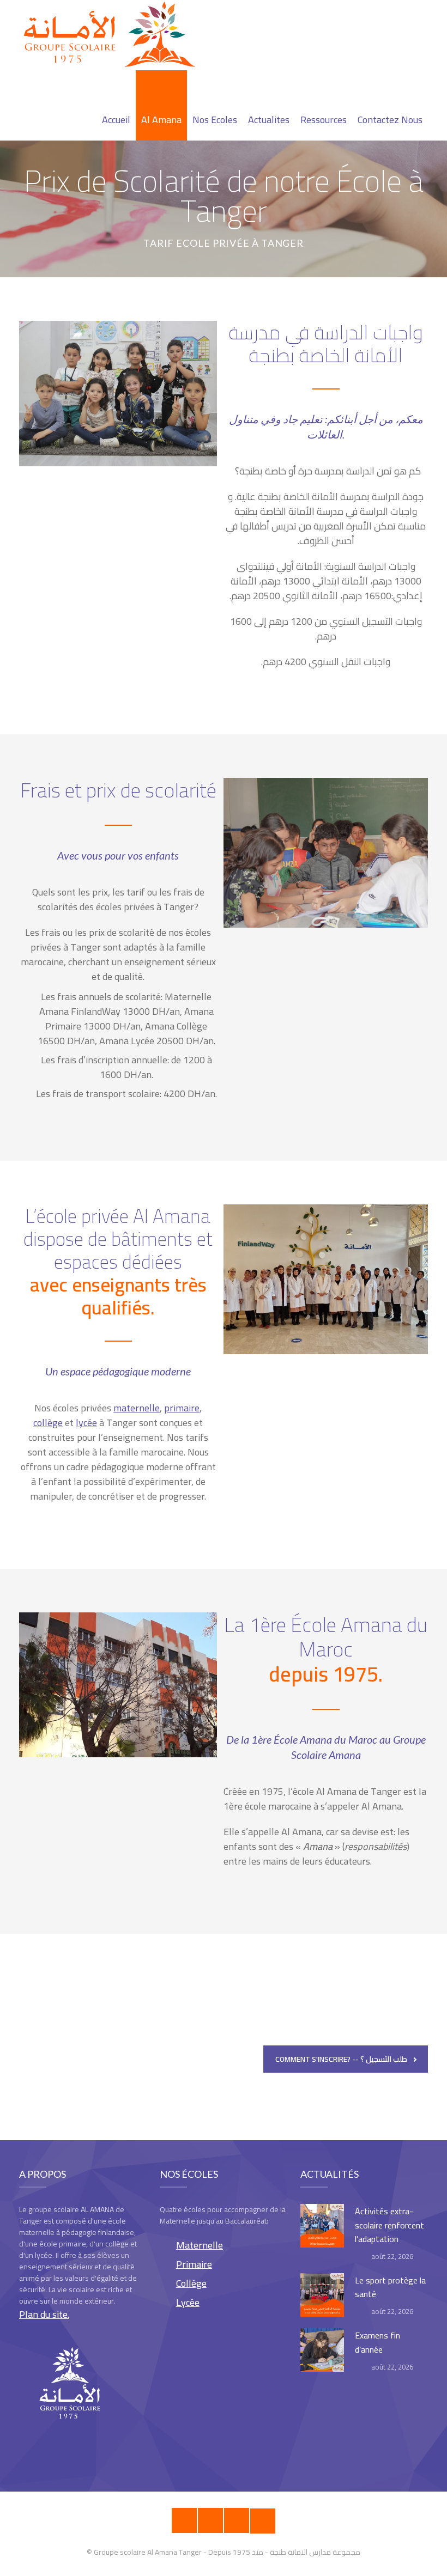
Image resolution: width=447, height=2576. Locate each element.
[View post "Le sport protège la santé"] (322, 2295)
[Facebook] (184, 2520)
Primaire (194, 2264)
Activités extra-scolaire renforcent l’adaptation (389, 2225)
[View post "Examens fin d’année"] (322, 2350)
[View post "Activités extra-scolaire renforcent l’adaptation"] (322, 2226)
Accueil (116, 120)
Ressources (324, 120)
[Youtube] (237, 2520)
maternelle (137, 1408)
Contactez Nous (390, 120)
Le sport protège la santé (390, 2287)
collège (48, 1423)
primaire (182, 1408)
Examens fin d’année (377, 2342)
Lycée (188, 2302)
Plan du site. (44, 2314)
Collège (191, 2283)
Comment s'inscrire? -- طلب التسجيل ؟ (341, 2059)
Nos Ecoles (215, 120)
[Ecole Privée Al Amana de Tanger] (114, 35)
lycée (86, 1423)
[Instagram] (210, 2520)
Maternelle (200, 2245)
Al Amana (161, 120)
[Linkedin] (263, 2521)
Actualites (269, 120)
